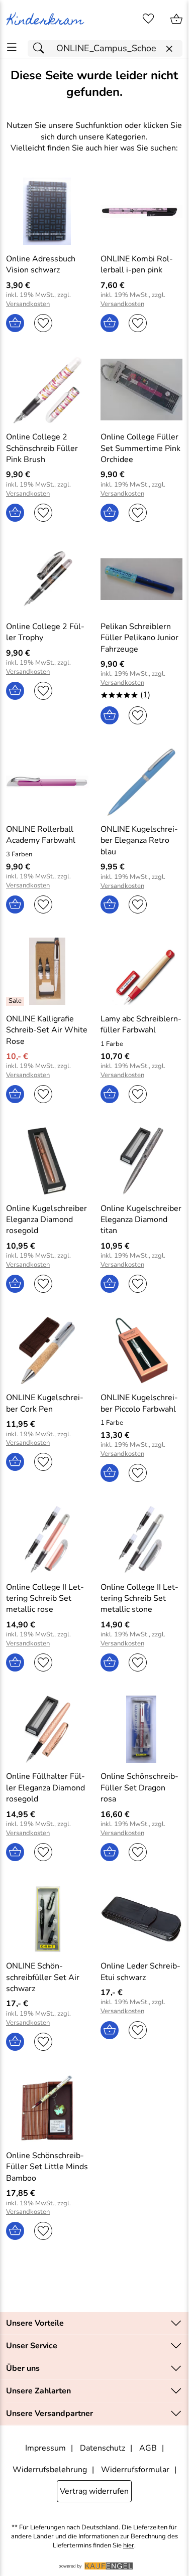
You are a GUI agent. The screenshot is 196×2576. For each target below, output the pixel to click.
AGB (148, 2448)
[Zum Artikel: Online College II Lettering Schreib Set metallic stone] (142, 1540)
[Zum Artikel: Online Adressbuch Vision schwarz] (47, 211)
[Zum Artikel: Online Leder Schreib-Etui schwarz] (142, 1919)
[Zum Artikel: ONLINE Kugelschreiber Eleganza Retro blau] (142, 782)
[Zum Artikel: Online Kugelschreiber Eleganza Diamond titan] (142, 1161)
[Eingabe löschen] (169, 49)
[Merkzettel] (148, 19)
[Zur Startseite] (47, 19)
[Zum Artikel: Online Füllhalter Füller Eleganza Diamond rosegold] (47, 1729)
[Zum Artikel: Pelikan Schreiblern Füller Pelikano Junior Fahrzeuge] (142, 579)
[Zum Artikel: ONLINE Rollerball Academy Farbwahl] (47, 782)
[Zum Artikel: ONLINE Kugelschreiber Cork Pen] (47, 1350)
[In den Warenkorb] (15, 323)
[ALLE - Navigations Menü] (12, 47)
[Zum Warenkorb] (176, 19)
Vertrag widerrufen (94, 2491)
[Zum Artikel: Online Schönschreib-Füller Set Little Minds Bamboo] (47, 2108)
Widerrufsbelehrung (50, 2470)
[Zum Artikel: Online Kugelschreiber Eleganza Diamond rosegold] (47, 1161)
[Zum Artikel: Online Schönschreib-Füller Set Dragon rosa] (142, 1729)
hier (129, 2546)
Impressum (45, 2448)
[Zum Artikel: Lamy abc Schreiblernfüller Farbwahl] (142, 971)
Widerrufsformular (135, 2470)
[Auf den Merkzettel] (43, 323)
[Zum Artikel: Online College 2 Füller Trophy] (47, 579)
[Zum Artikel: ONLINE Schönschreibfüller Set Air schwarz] (47, 1919)
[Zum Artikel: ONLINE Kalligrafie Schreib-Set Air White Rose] (47, 971)
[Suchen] (41, 48)
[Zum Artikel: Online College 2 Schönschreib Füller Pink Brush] (47, 390)
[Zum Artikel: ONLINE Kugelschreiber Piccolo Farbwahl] (142, 1350)
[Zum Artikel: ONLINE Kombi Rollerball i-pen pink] (142, 211)
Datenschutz (103, 2448)
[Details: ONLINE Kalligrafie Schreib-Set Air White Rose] (16, 1001)
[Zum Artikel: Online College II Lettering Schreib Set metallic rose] (47, 1540)
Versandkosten (28, 304)
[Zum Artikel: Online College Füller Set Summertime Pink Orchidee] (142, 390)
